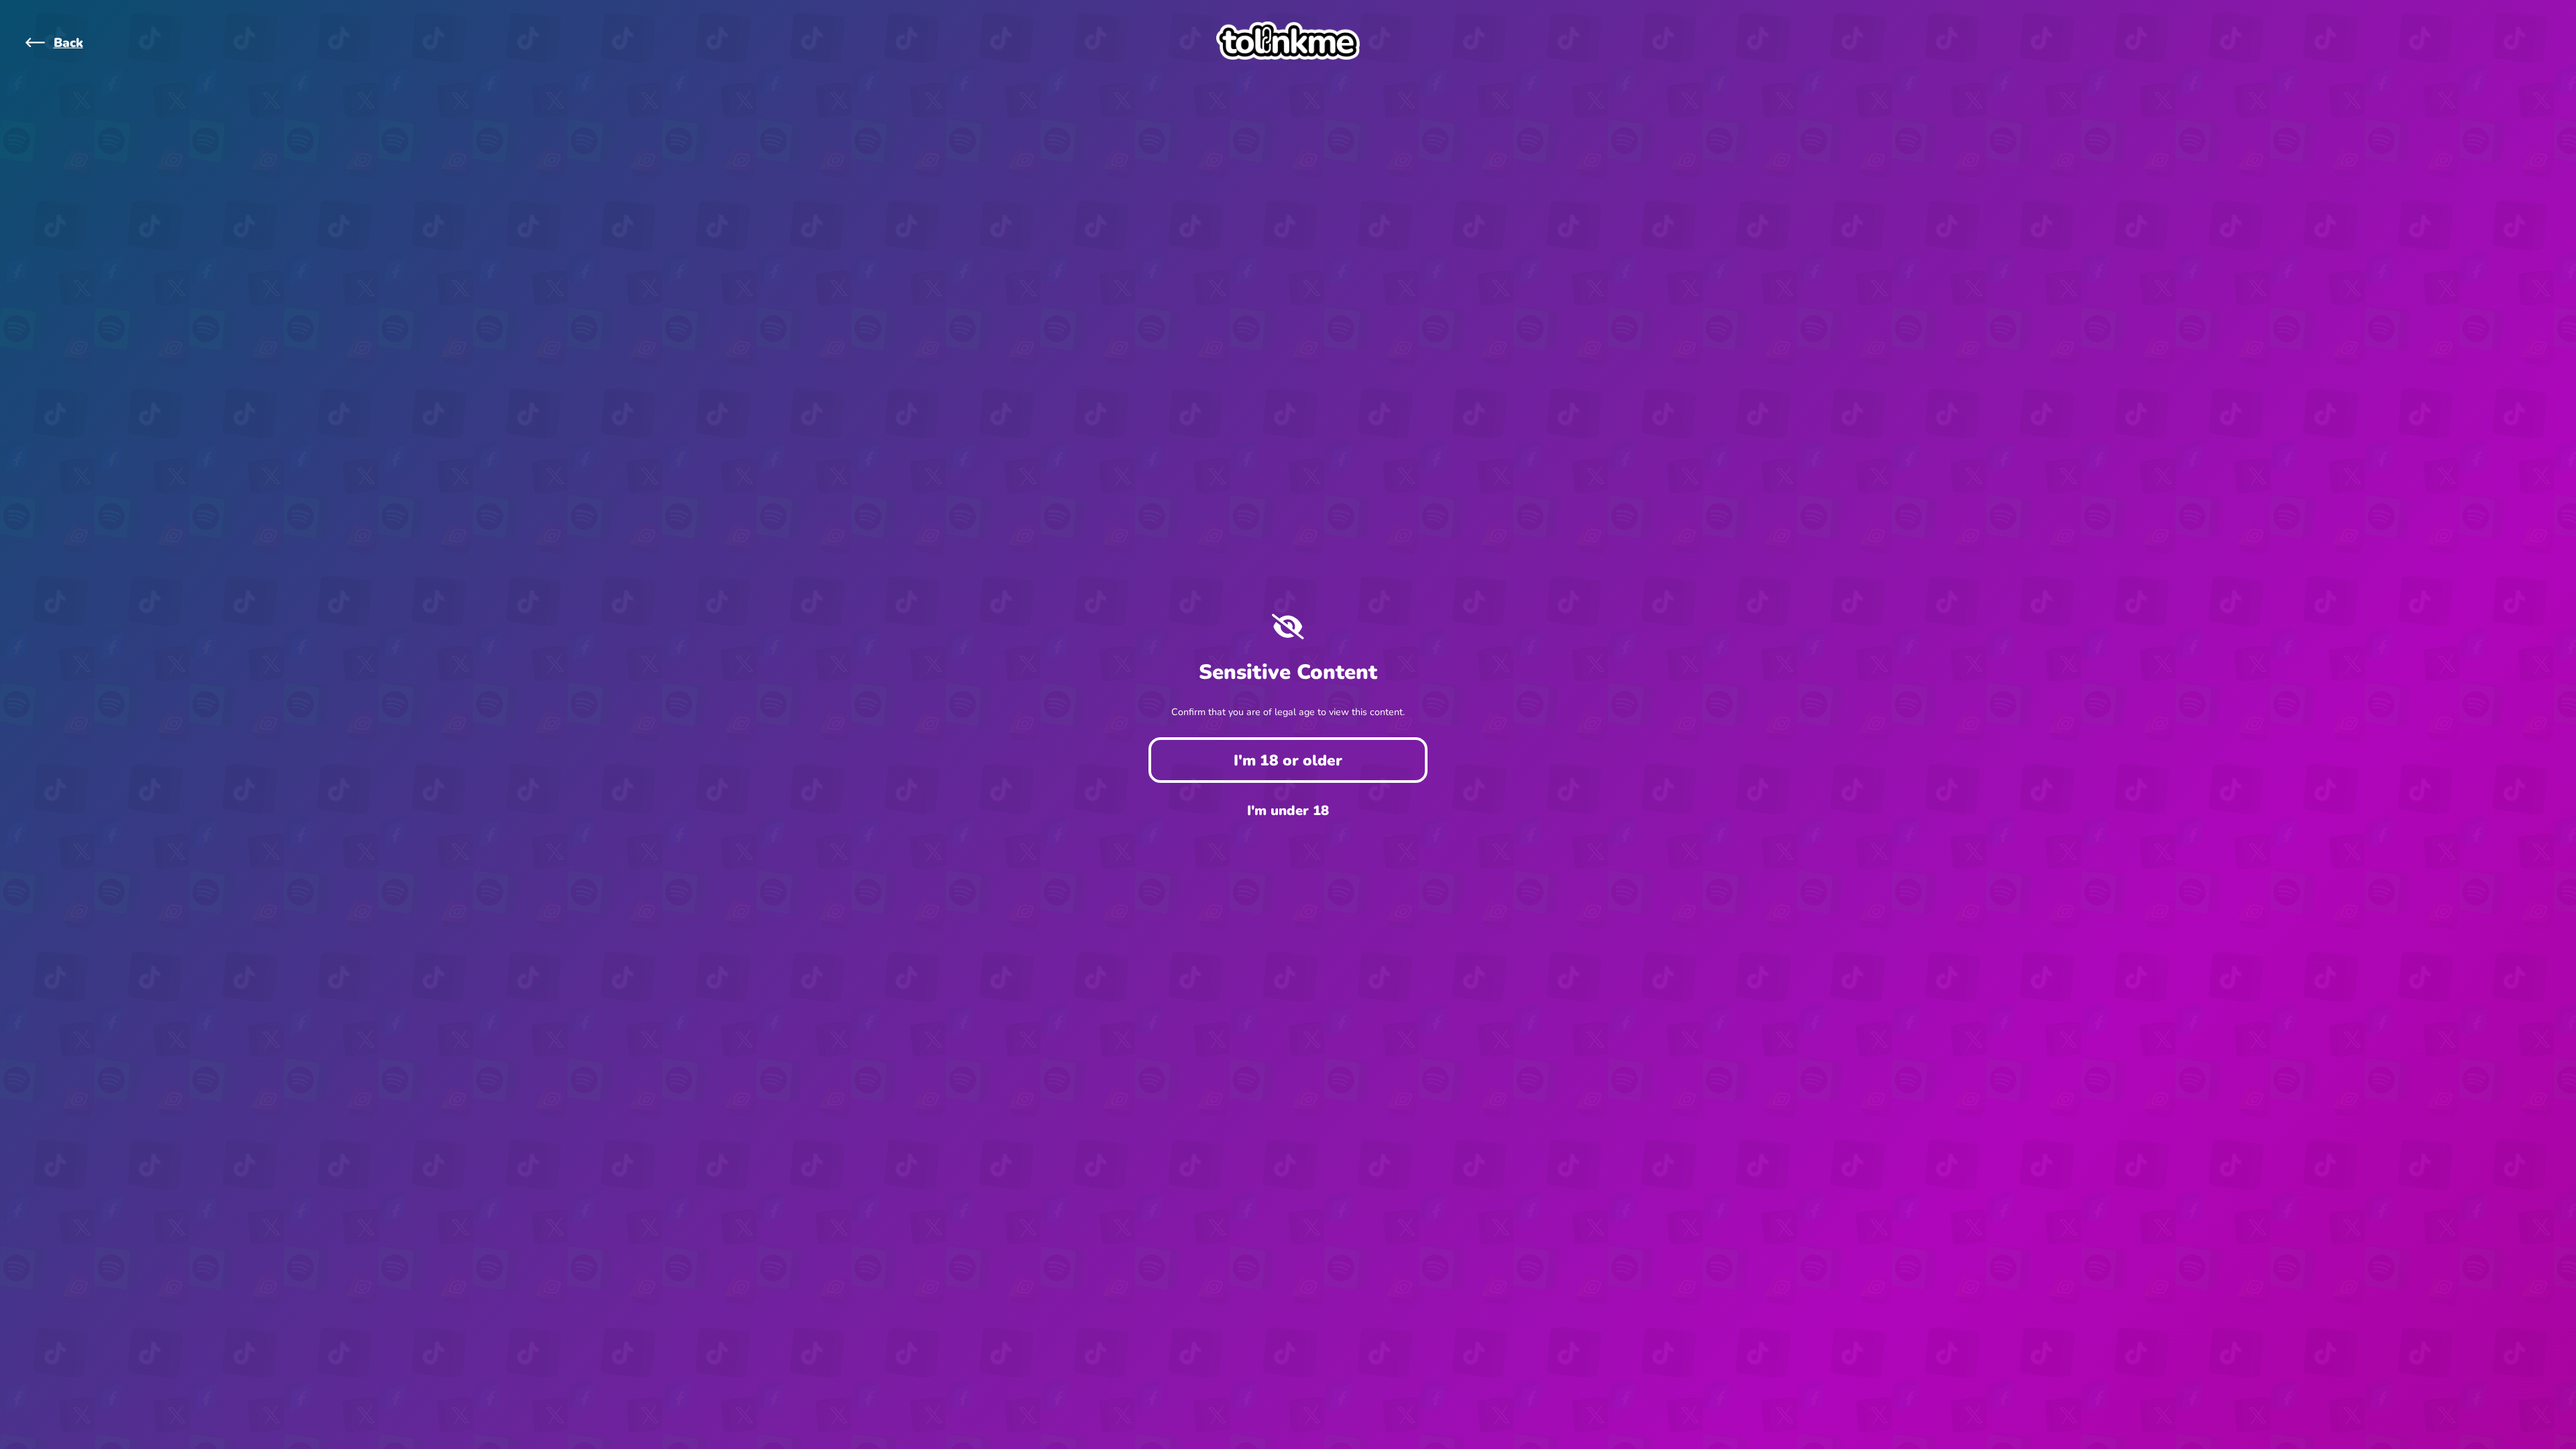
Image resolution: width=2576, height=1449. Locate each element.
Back (68, 43)
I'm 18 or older (1288, 760)
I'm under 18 (1288, 811)
